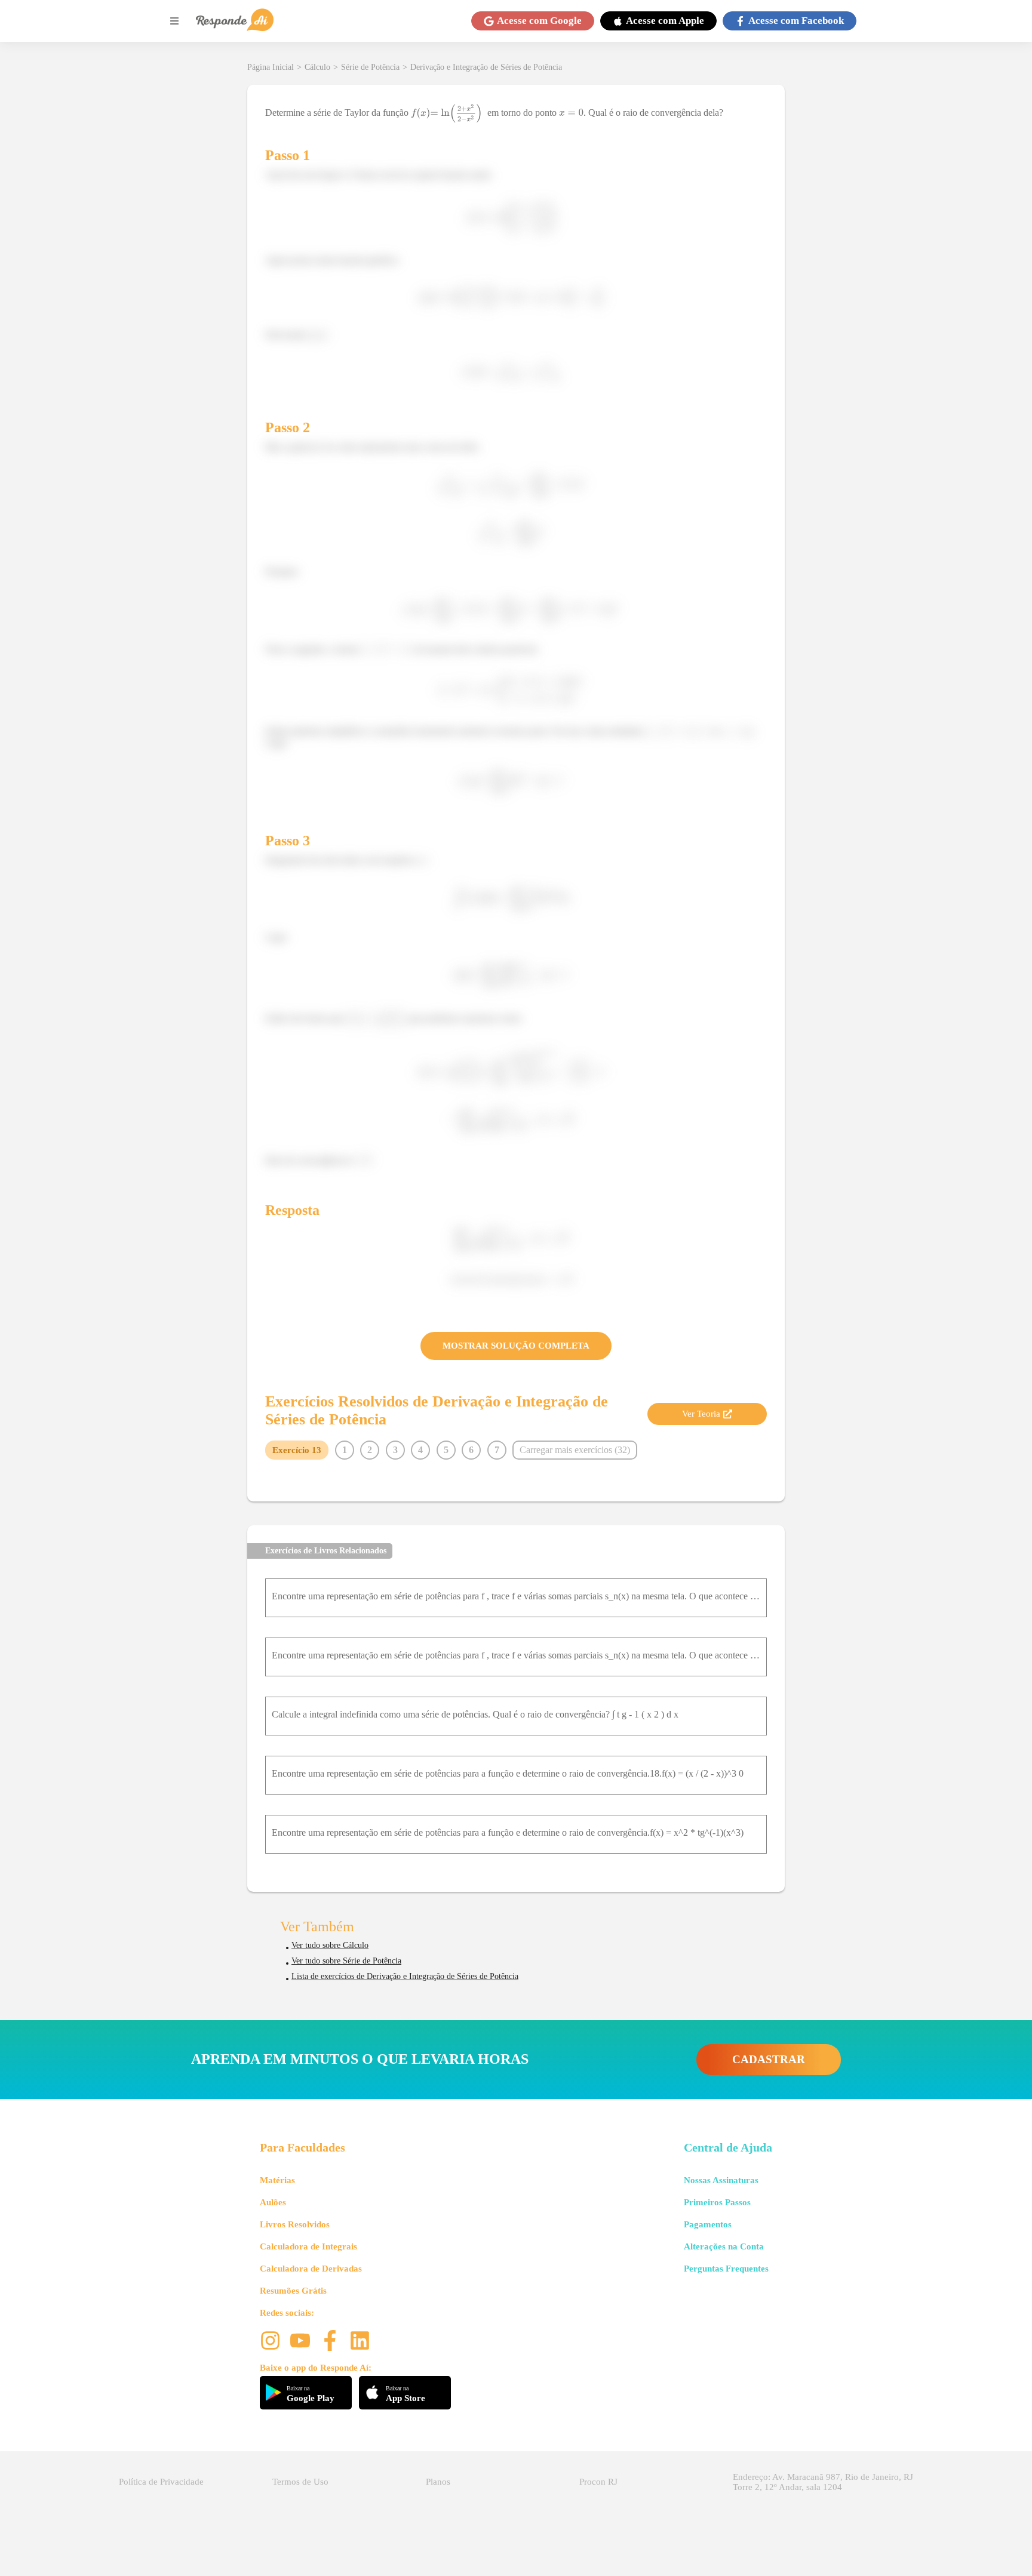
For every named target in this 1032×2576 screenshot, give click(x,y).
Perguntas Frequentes (726, 2269)
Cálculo (317, 67)
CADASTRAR (769, 2059)
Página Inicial (271, 67)
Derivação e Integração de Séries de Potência (486, 67)
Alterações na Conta (724, 2246)
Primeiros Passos (717, 2202)
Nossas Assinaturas (721, 2180)
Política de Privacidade (161, 2482)
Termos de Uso (300, 2482)
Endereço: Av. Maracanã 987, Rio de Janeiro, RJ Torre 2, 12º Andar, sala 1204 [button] (823, 2482)
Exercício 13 (297, 1450)
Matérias (277, 2180)
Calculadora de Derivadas (311, 2269)
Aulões (273, 2202)
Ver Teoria (701, 1414)
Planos (438, 2482)
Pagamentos (708, 2224)
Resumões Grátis (293, 2291)
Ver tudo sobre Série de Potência (346, 1961)
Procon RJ (598, 2482)
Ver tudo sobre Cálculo (330, 1945)
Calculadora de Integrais (308, 2246)
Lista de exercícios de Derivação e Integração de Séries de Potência (405, 1976)
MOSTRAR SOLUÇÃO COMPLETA (516, 1346)
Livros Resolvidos (295, 2224)
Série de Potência (370, 67)
